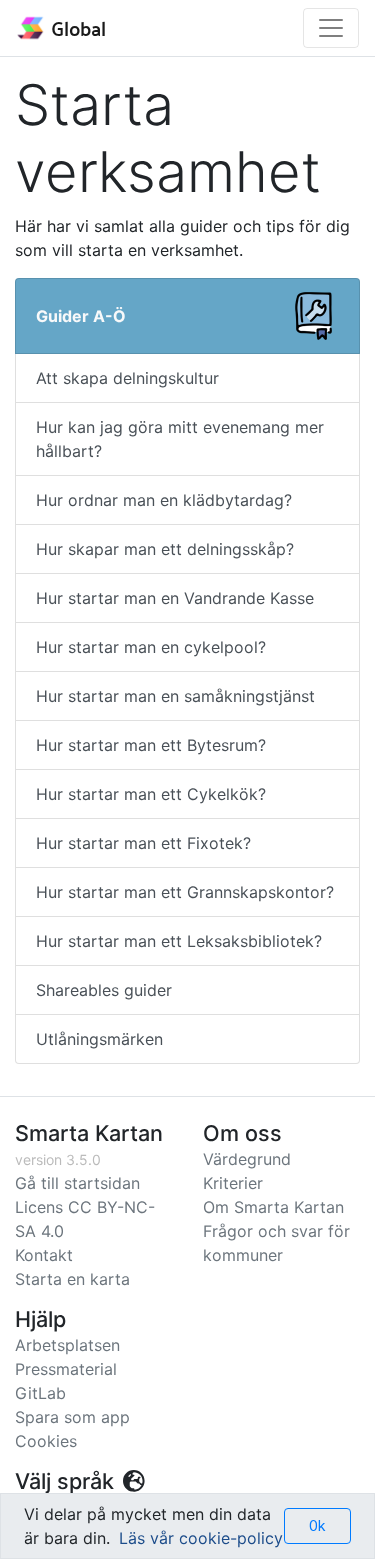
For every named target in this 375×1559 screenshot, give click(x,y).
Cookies (46, 1441)
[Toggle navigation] (331, 28)
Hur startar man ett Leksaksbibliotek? (179, 941)
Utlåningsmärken (99, 1039)
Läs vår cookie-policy (201, 1538)
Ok (317, 1525)
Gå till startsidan (77, 1183)
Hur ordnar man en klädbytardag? (164, 500)
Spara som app (72, 1417)
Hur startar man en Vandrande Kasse (175, 598)
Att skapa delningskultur (127, 378)
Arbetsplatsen (67, 1345)
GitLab (40, 1393)
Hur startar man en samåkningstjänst (175, 696)
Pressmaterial (66, 1369)
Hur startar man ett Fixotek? (143, 843)
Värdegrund (247, 1159)
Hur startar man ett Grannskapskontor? (185, 892)
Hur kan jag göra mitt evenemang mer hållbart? (180, 439)
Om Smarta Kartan (273, 1207)
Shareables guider (104, 990)
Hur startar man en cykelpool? (151, 647)
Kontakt (44, 1255)
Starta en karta (72, 1279)
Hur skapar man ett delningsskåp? (165, 549)
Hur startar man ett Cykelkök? (151, 794)
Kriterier (233, 1183)
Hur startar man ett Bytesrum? (151, 745)
